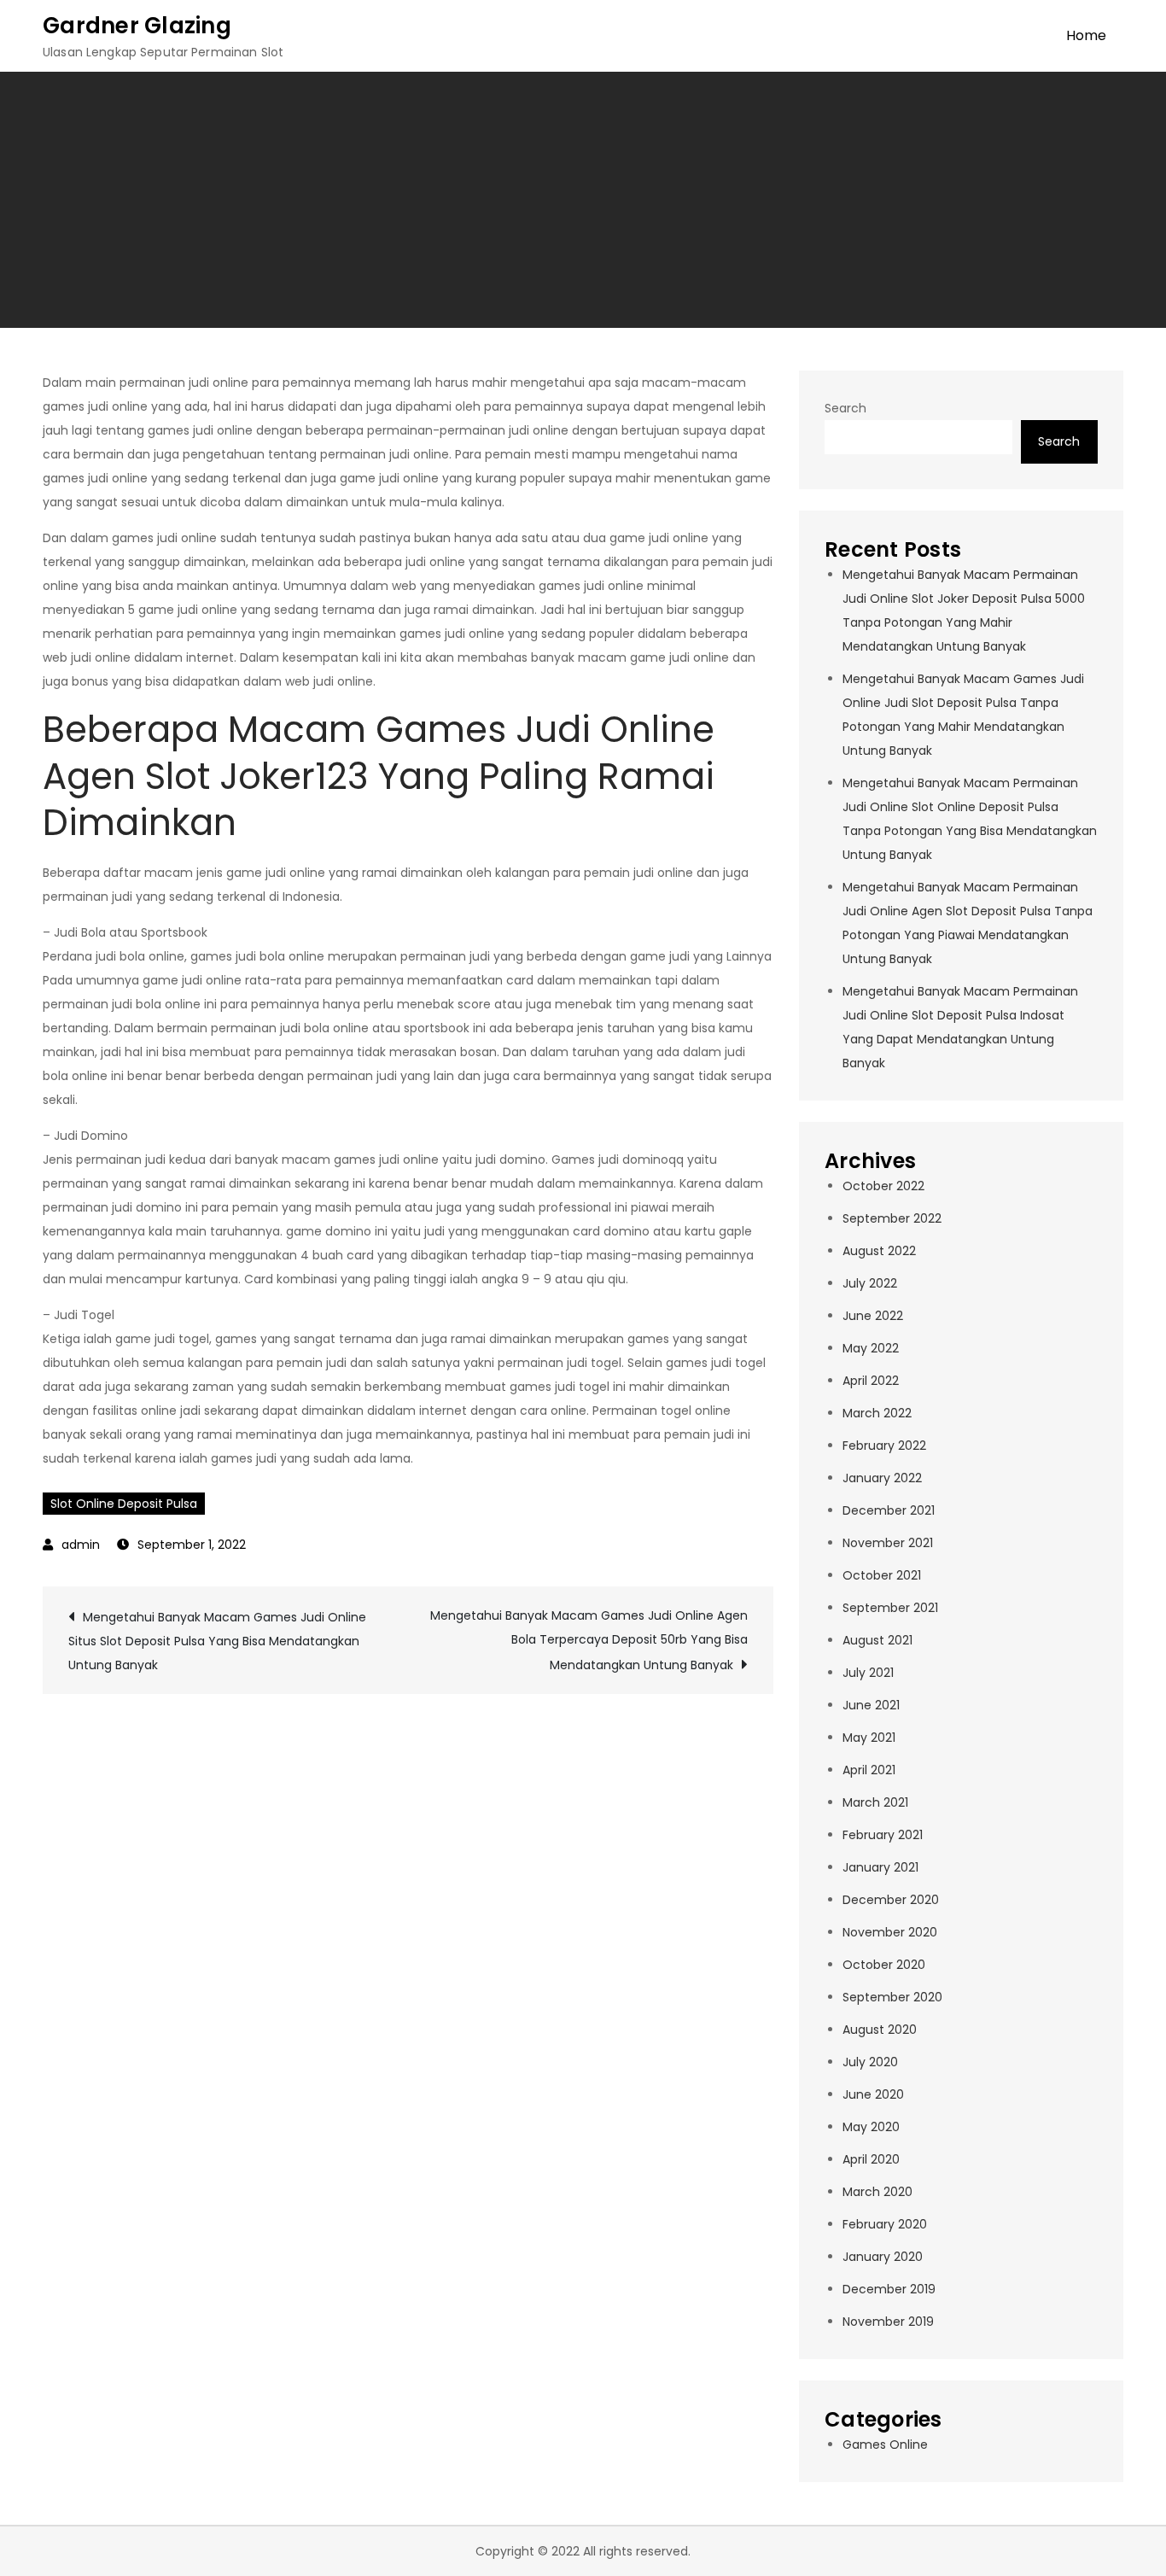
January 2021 (880, 1867)
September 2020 (892, 1997)
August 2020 (880, 2030)
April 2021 (869, 1770)
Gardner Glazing (137, 26)
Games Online (885, 2445)
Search (845, 408)
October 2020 (884, 1965)
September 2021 (890, 1608)
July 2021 (868, 1673)
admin (81, 1545)
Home (1086, 35)
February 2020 (885, 2224)
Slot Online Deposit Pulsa (124, 1504)
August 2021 (877, 1640)
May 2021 (869, 1738)
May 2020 (871, 2127)
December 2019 (889, 2289)
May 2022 (871, 1348)
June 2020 (873, 2094)
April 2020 (871, 2159)
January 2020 (883, 2257)
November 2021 (888, 1543)
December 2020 (891, 1900)
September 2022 (892, 1218)
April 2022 (871, 1381)
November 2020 (890, 1932)
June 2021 (871, 1705)
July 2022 (870, 1283)
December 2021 (889, 1510)
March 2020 (877, 2192)
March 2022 (877, 1413)
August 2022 (879, 1251)
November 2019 (888, 2322)
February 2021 (883, 1835)
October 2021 (882, 1575)
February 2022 (884, 1446)
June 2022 (873, 1316)
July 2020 (870, 2062)
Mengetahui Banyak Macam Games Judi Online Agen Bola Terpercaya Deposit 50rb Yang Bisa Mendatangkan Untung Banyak (589, 1640)
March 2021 (875, 1802)
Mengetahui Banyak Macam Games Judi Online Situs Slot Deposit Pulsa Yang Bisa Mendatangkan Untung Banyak (217, 1641)
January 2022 (882, 1478)
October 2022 (883, 1186)
